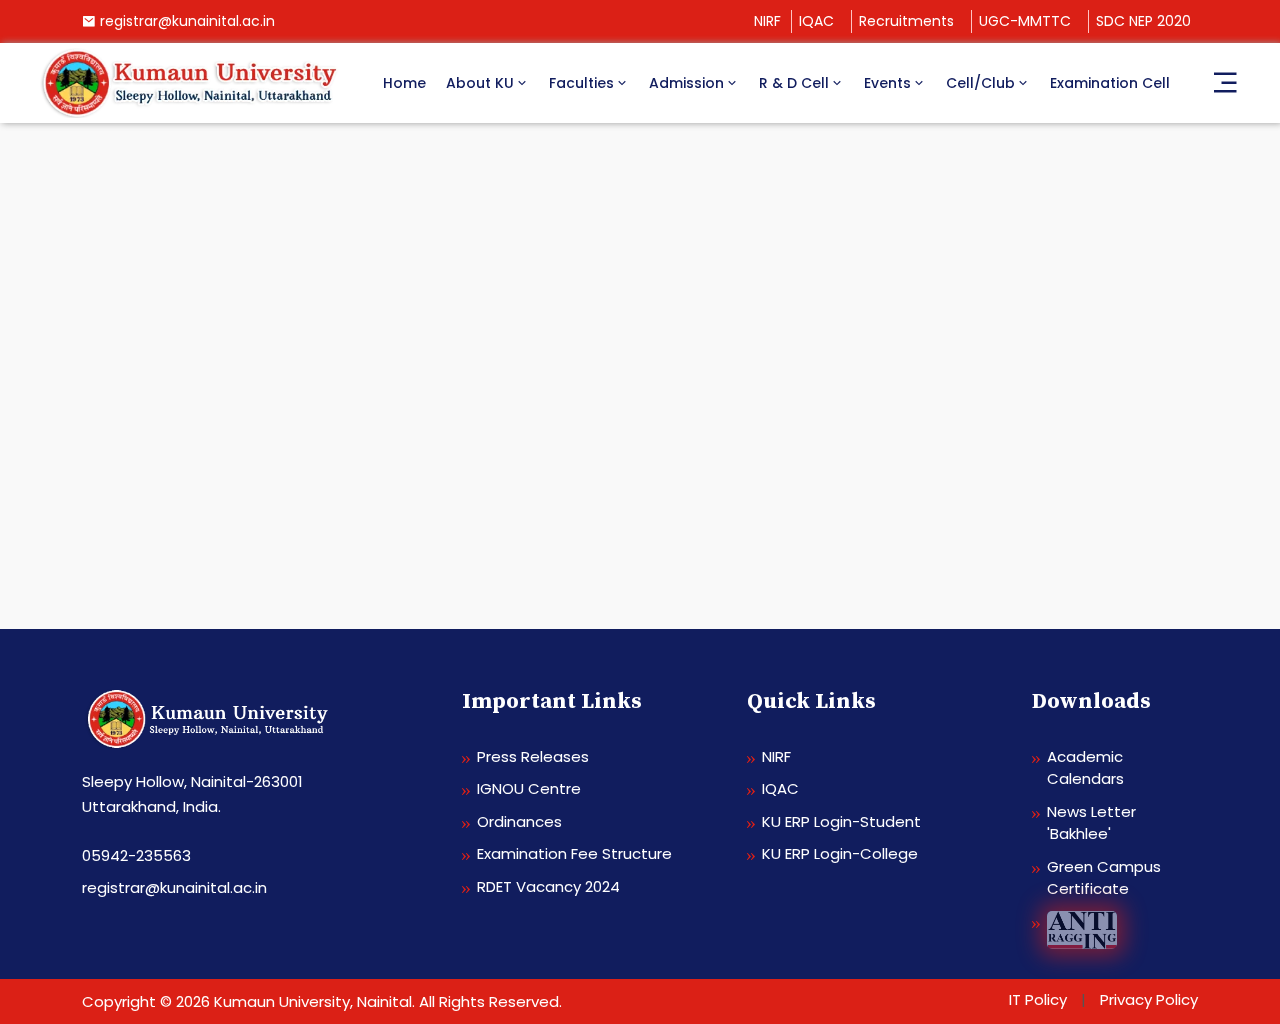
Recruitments (906, 21)
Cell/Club (980, 83)
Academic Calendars (1085, 768)
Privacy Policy (1149, 999)
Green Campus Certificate (1104, 878)
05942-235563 (136, 855)
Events (887, 83)
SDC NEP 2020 (1143, 21)
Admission (686, 83)
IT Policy (1038, 999)
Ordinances (519, 821)
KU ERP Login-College (840, 853)
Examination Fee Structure (574, 853)
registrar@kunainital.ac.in (187, 21)
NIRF (767, 21)
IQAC (816, 21)
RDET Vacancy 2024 (548, 886)
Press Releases (533, 756)
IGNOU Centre (529, 788)
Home (404, 83)
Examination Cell (1110, 83)
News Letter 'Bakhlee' (1091, 823)
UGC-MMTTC (1025, 21)
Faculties (581, 83)
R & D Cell (794, 83)
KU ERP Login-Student (841, 821)
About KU (480, 83)
